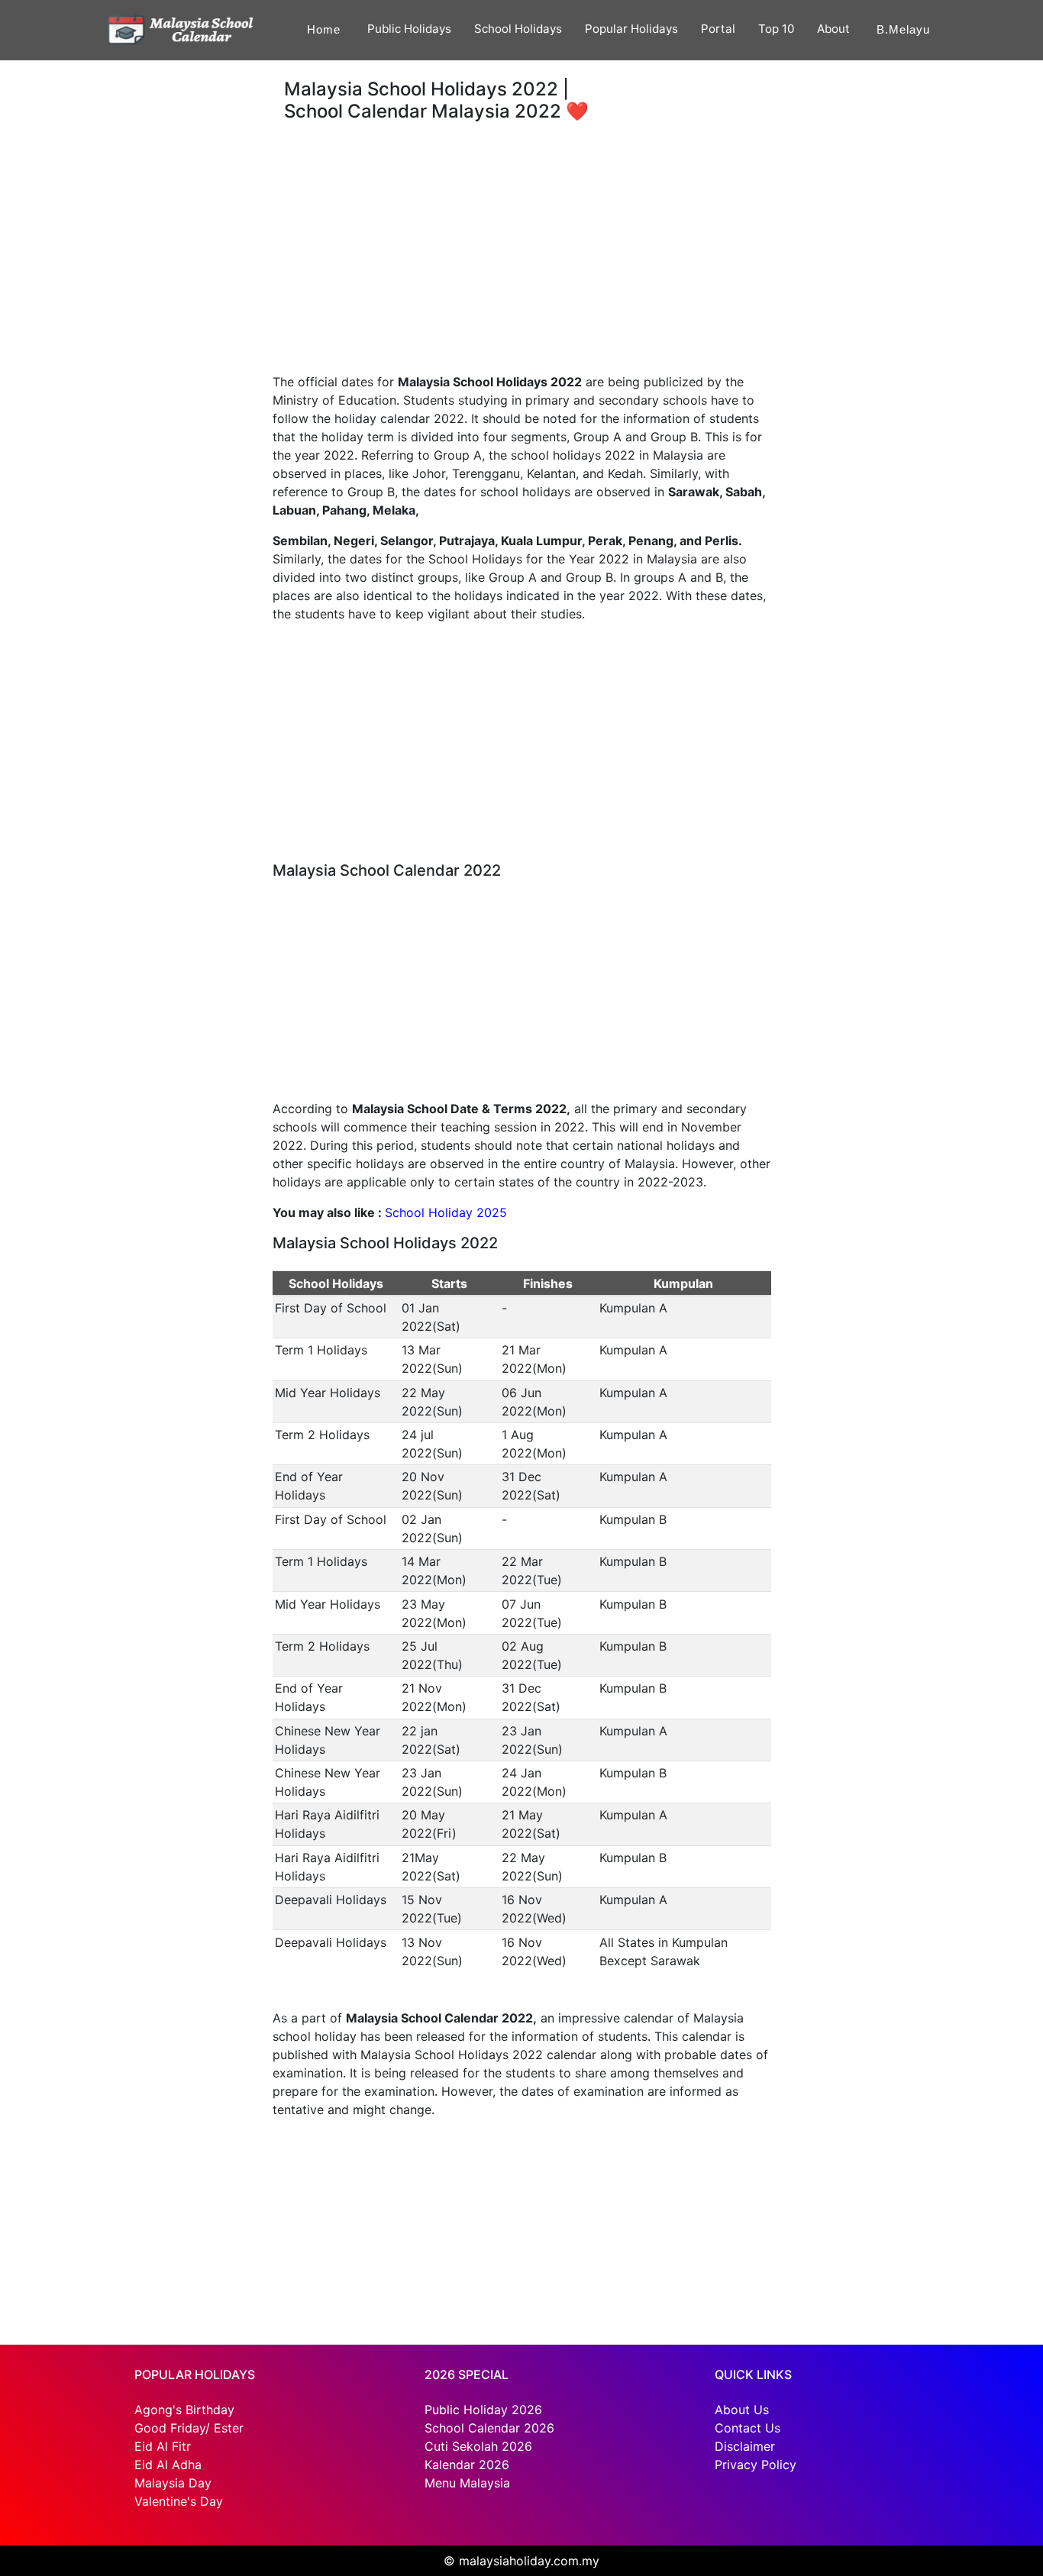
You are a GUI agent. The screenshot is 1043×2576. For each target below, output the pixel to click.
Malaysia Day (173, 2483)
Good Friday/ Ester (189, 2428)
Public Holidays (409, 29)
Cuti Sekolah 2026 (478, 2446)
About (833, 29)
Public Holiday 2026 (483, 2410)
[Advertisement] (131, 156)
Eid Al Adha (168, 2465)
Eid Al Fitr (163, 2446)
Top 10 (776, 29)
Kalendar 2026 (467, 2465)
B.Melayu (903, 29)
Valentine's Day (179, 2501)
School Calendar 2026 (489, 2428)
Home (324, 29)
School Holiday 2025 (446, 1212)
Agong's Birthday (184, 2410)
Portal (718, 29)
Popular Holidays (631, 29)
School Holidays (518, 29)
